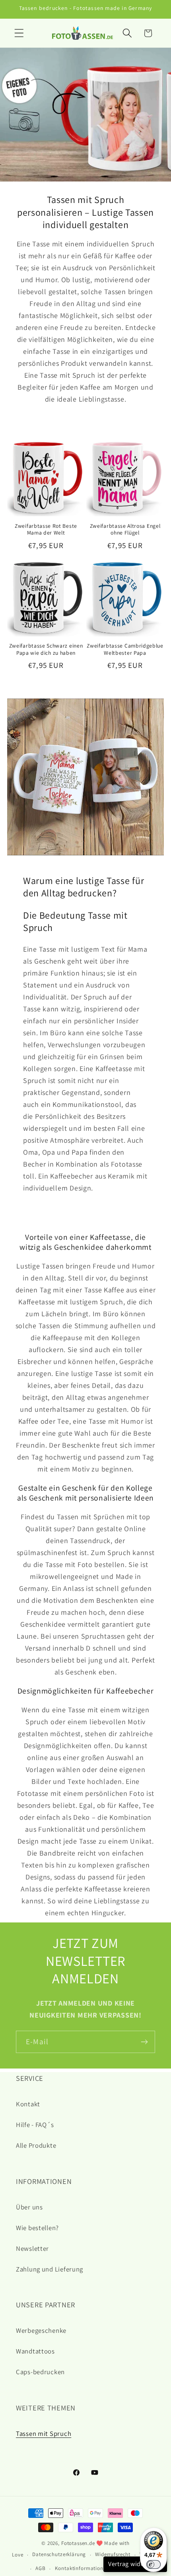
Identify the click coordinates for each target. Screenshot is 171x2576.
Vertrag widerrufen (135, 2564)
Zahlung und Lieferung (50, 2269)
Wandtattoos (35, 2351)
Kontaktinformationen (82, 2568)
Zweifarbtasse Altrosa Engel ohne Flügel (125, 530)
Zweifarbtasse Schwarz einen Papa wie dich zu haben (46, 649)
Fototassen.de (78, 2543)
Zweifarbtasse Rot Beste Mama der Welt (46, 530)
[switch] (154, 2564)
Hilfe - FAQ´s (35, 2125)
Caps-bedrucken (40, 2372)
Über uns (29, 2207)
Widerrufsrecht (113, 2554)
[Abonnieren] (144, 2042)
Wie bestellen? (37, 2228)
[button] (19, 33)
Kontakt (28, 2104)
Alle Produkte (36, 2145)
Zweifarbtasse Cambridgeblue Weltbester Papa (125, 649)
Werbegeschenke (41, 2330)
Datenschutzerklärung (59, 2554)
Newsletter (32, 2248)
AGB (41, 2568)
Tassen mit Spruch (44, 2434)
